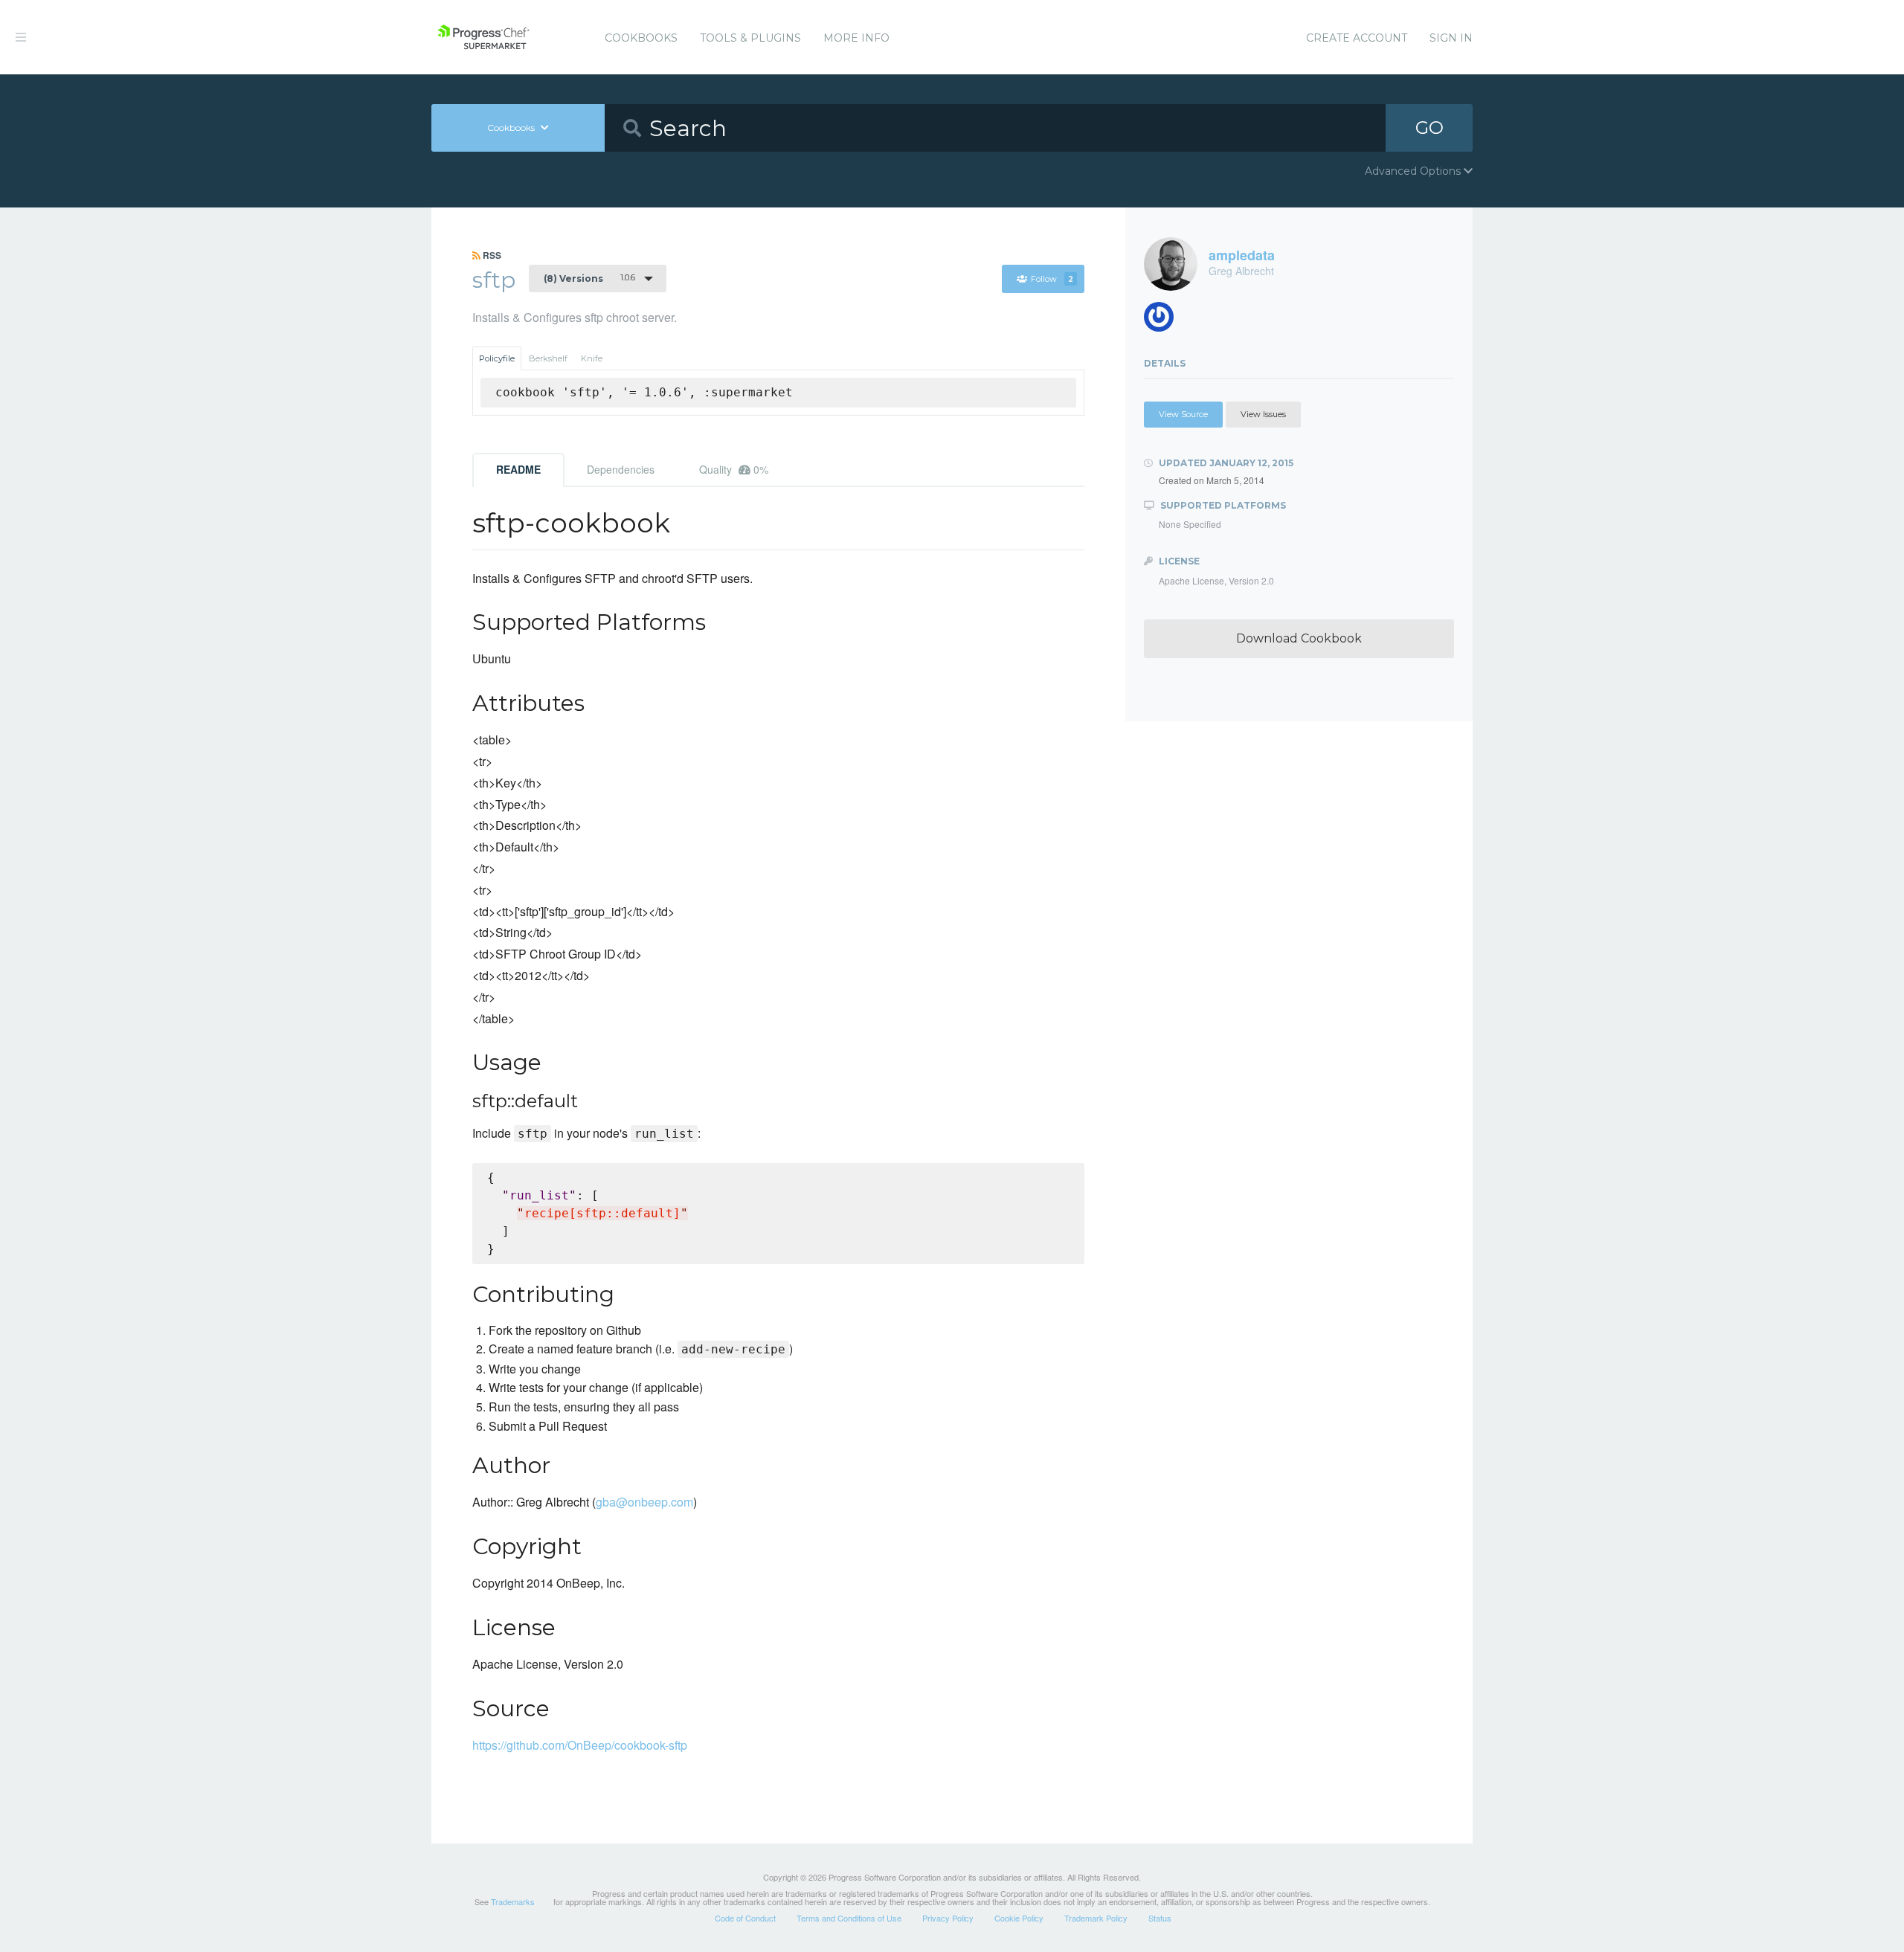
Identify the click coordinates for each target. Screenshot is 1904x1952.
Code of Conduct (745, 1918)
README (518, 469)
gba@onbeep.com (644, 1502)
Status (1160, 1918)
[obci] (1164, 321)
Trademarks (513, 1901)
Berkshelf (548, 358)
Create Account (1357, 38)
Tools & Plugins (750, 38)
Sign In (1451, 38)
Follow (1052, 279)
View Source (1183, 414)
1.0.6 (589, 278)
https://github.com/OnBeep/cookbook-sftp (580, 1745)
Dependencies (621, 469)
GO (1429, 128)
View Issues (1263, 414)
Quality (734, 469)
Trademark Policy (1096, 1918)
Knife (592, 358)
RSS (491, 255)
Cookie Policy (1019, 1918)
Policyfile (497, 358)
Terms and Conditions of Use (849, 1918)
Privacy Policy (948, 1918)
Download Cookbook (1299, 638)
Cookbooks (641, 38)
